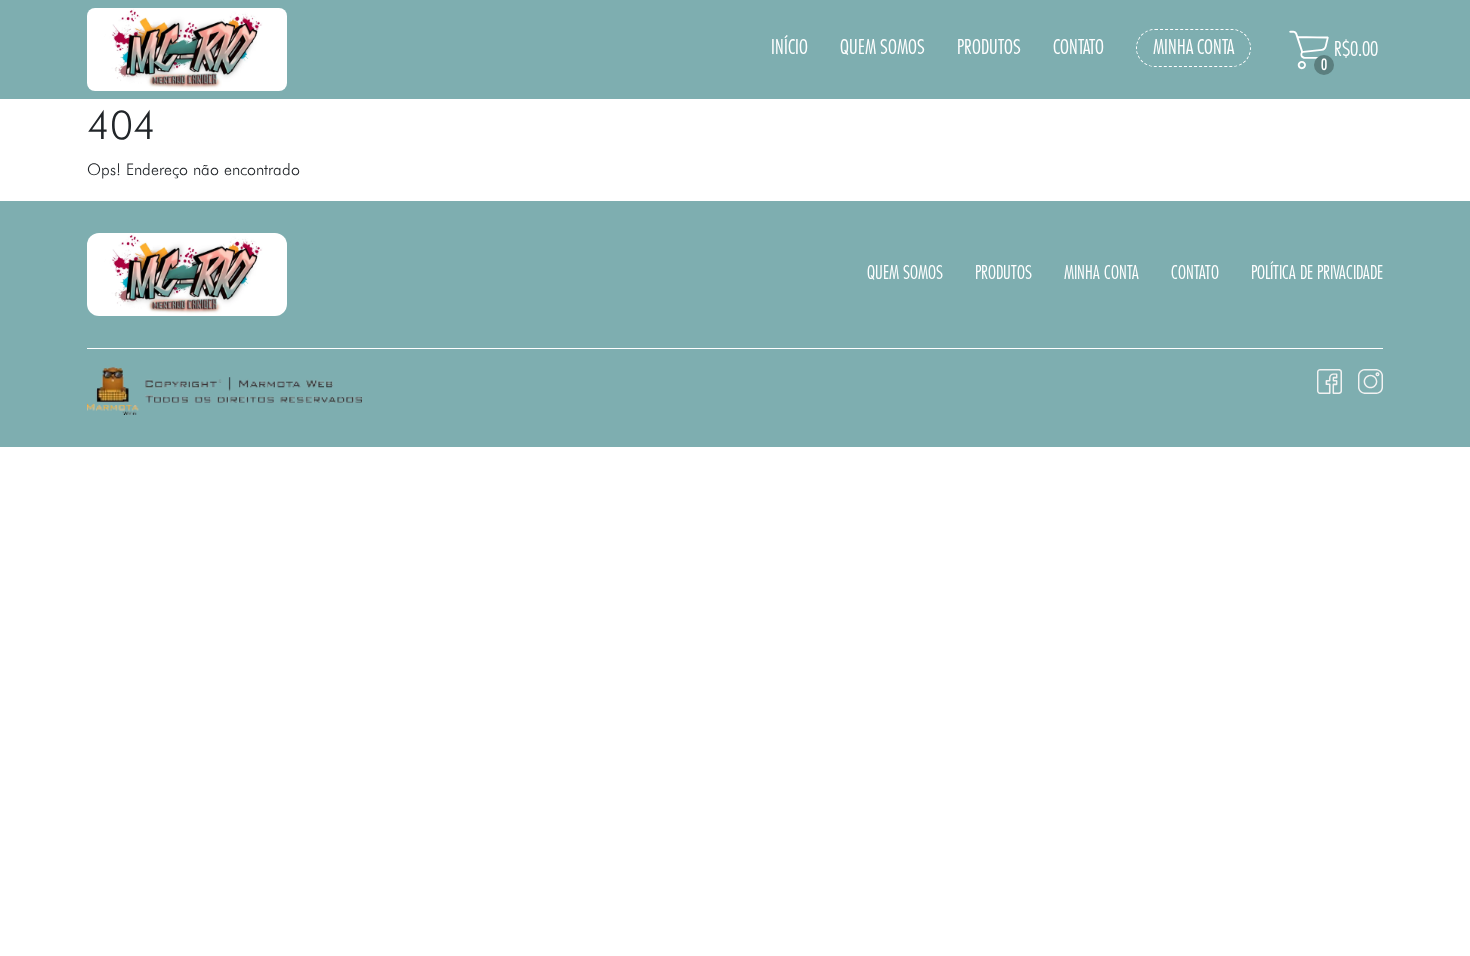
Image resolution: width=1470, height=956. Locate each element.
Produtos (989, 48)
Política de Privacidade (1317, 274)
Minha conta (1193, 48)
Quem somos (882, 48)
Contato (1078, 48)
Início (789, 48)
